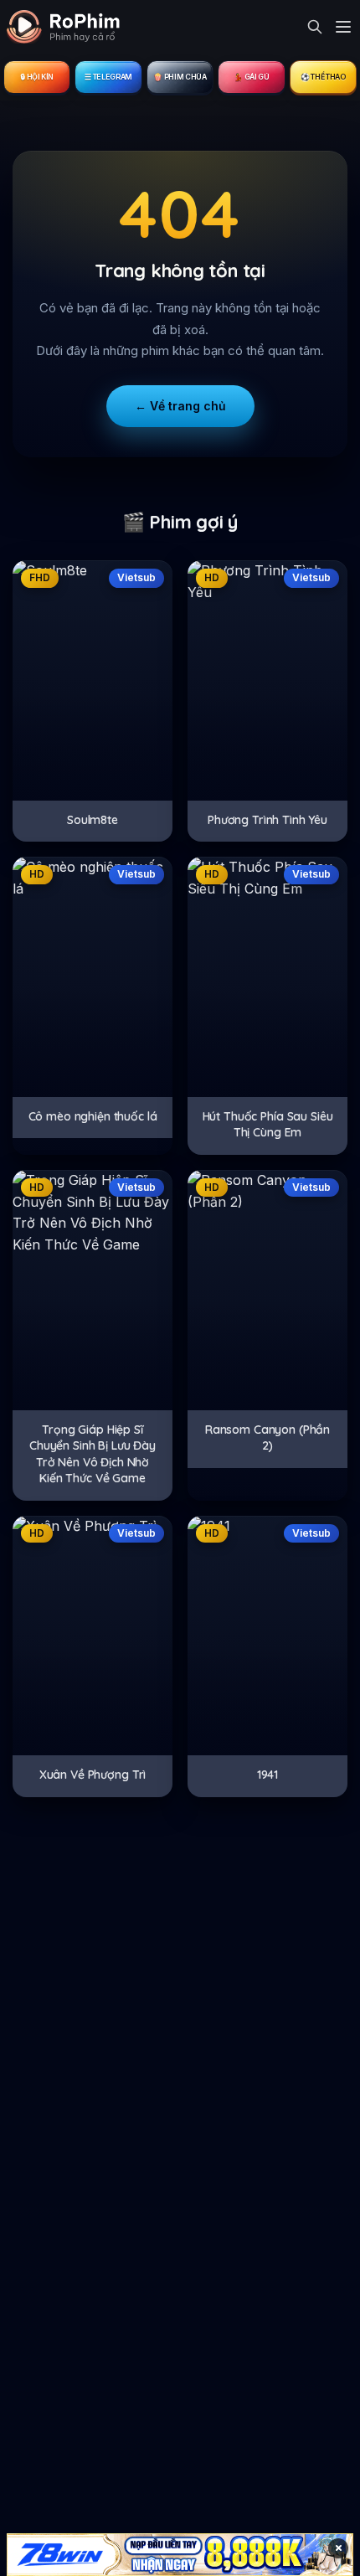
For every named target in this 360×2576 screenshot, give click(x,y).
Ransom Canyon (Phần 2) (267, 1438)
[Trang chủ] (63, 27)
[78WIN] (180, 2555)
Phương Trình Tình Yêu (267, 820)
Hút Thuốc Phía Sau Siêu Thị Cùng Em (268, 1125)
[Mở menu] (343, 27)
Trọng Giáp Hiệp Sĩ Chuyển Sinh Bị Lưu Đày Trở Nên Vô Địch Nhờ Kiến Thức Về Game (93, 1454)
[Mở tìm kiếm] (315, 27)
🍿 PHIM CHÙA (180, 77)
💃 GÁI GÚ (251, 77)
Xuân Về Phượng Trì (93, 1775)
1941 (267, 1775)
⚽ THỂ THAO (323, 77)
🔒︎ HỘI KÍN (37, 77)
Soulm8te (93, 820)
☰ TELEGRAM (108, 77)
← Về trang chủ (180, 406)
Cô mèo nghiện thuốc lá (93, 1116)
